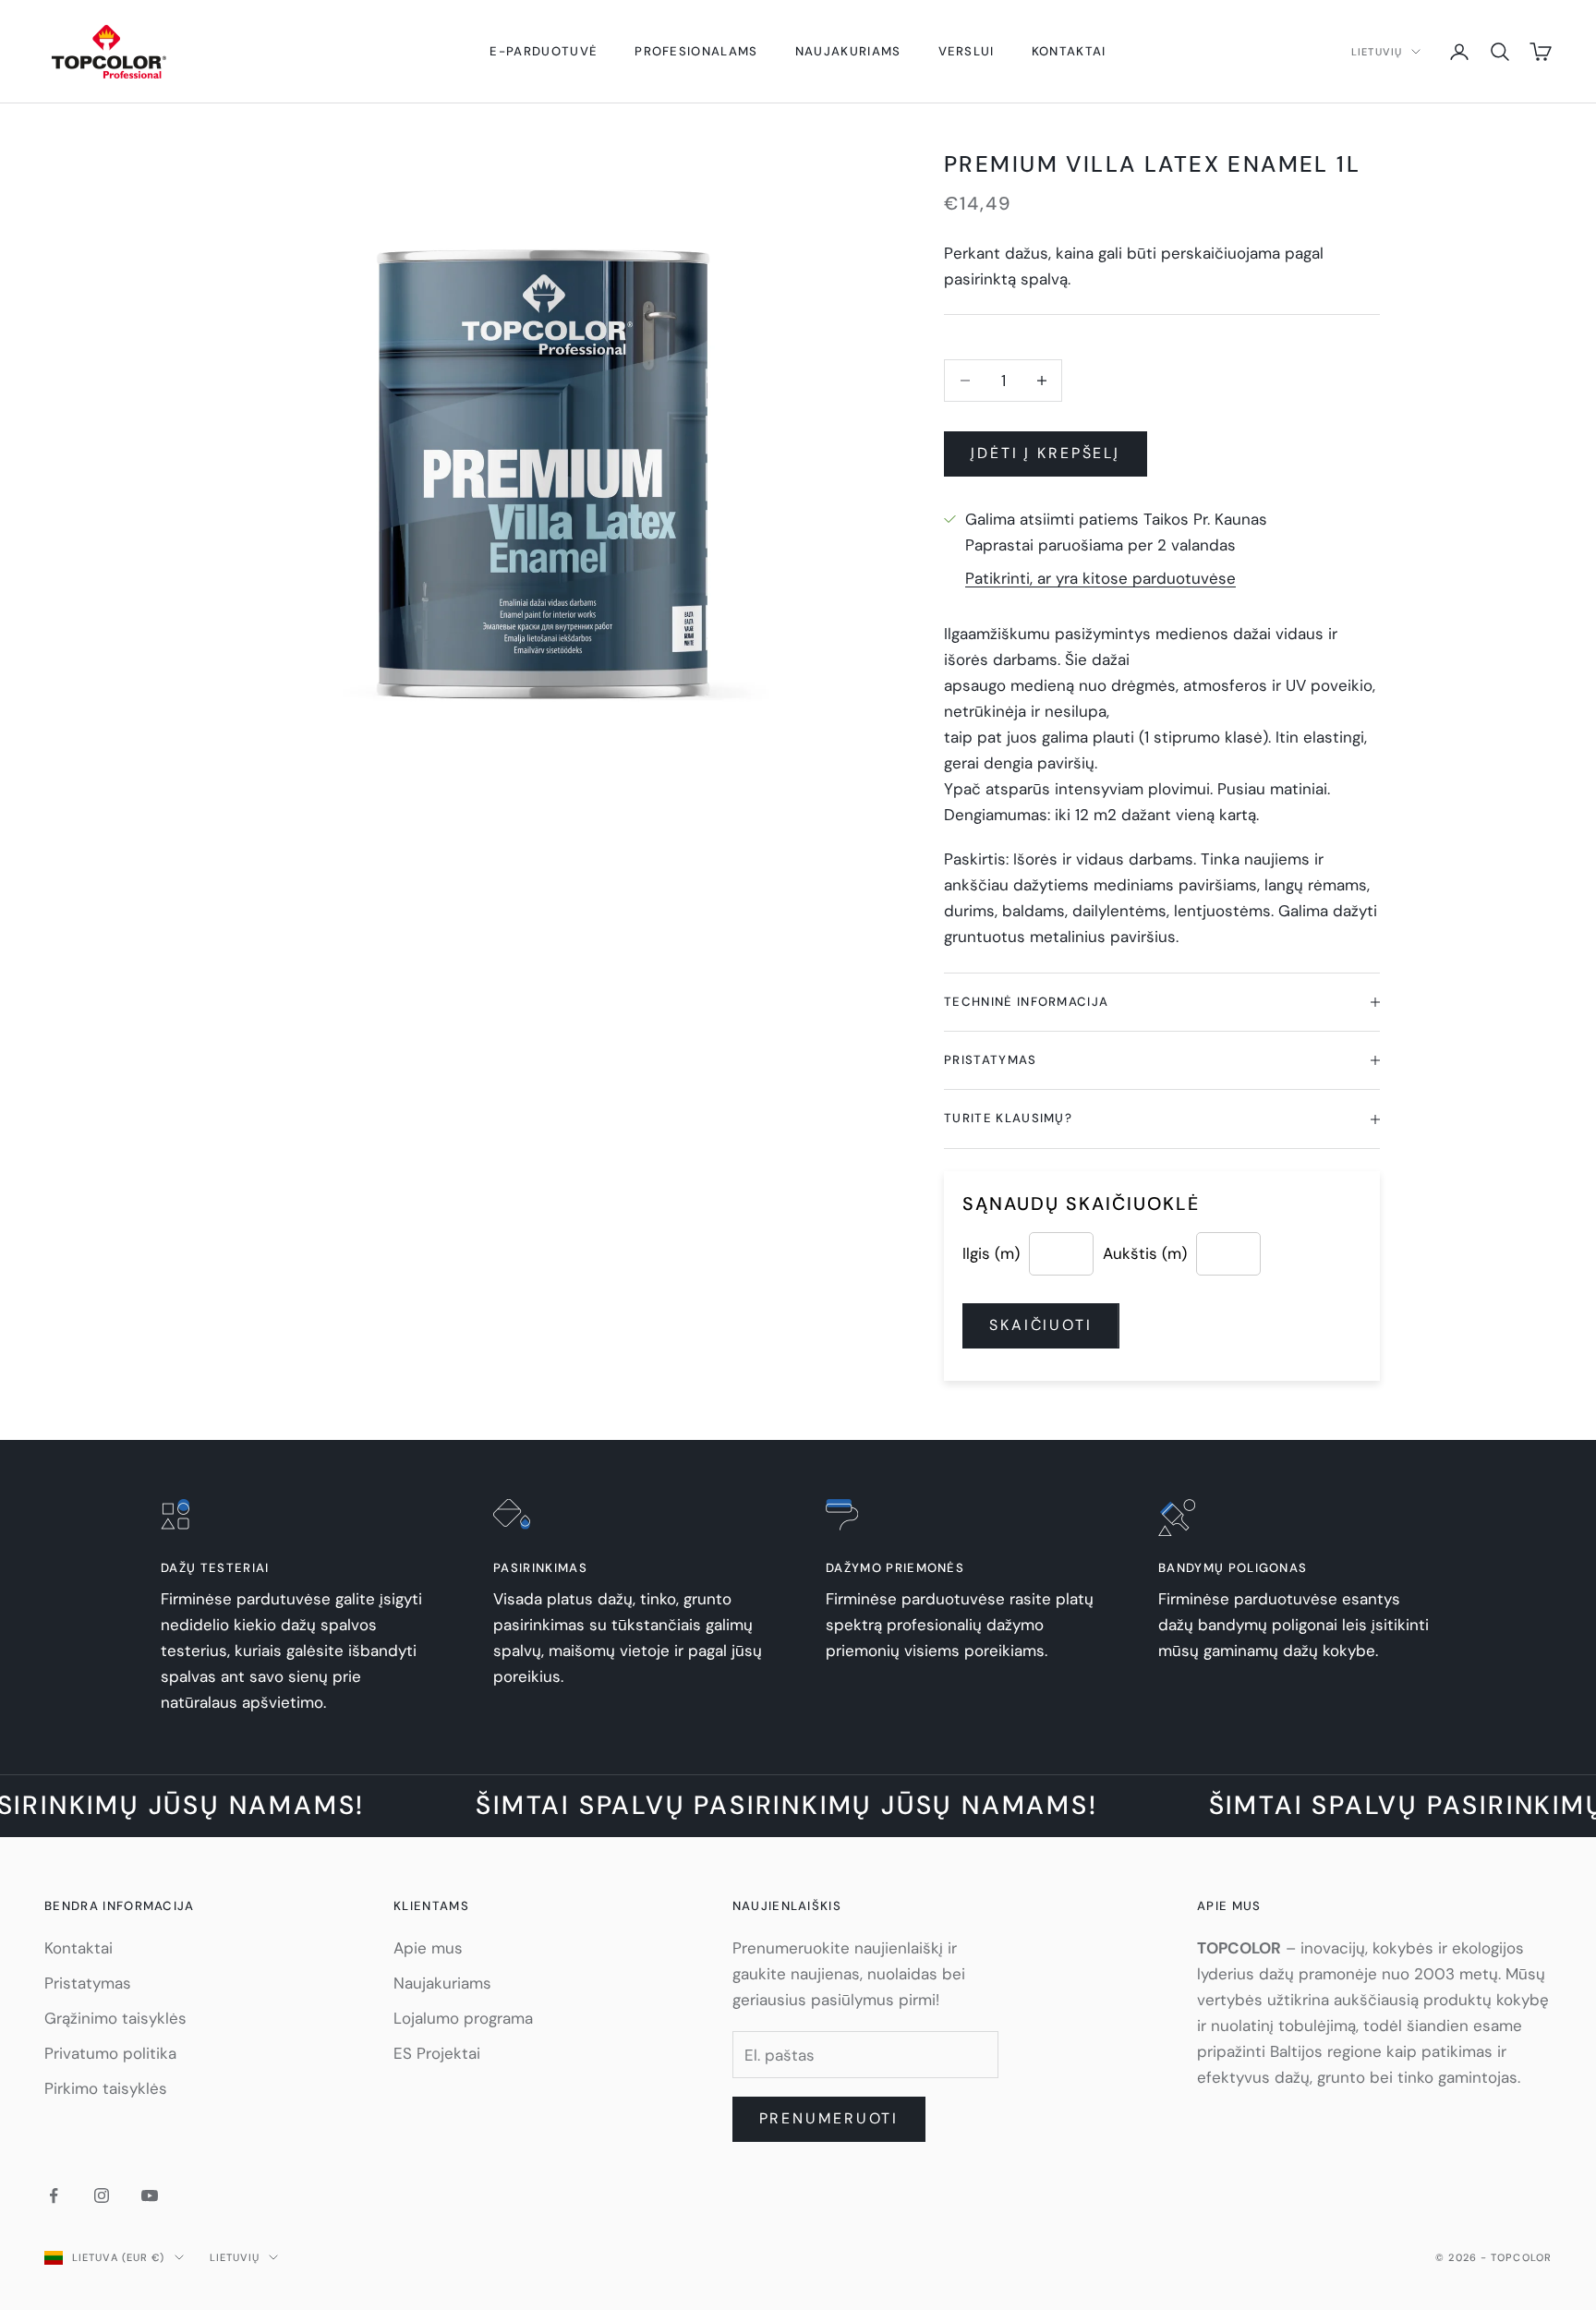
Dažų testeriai (215, 1568)
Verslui (967, 51)
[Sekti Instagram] (102, 2195)
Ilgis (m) (991, 1253)
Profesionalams (696, 51)
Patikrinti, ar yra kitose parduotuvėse (1100, 578)
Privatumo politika (110, 2053)
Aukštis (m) (1145, 1253)
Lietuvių (1377, 52)
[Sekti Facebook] (54, 2195)
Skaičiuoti (1041, 1325)
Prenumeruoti (829, 2118)
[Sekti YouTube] (150, 2195)
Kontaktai (1069, 51)
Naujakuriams (848, 51)
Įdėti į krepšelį (1046, 453)
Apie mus (428, 1948)
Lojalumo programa (463, 2018)
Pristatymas (88, 1983)
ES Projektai (437, 2053)
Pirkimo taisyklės (106, 2088)
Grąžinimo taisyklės (115, 2018)
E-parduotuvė (544, 51)
